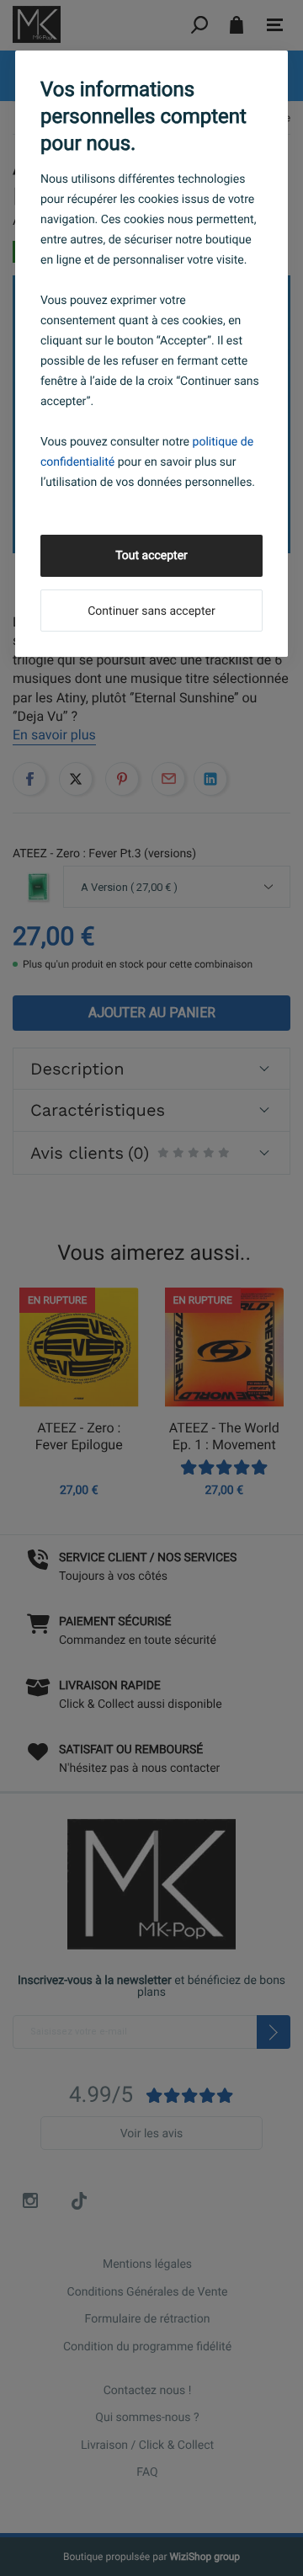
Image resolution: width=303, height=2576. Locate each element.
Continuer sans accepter (151, 611)
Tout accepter (151, 556)
